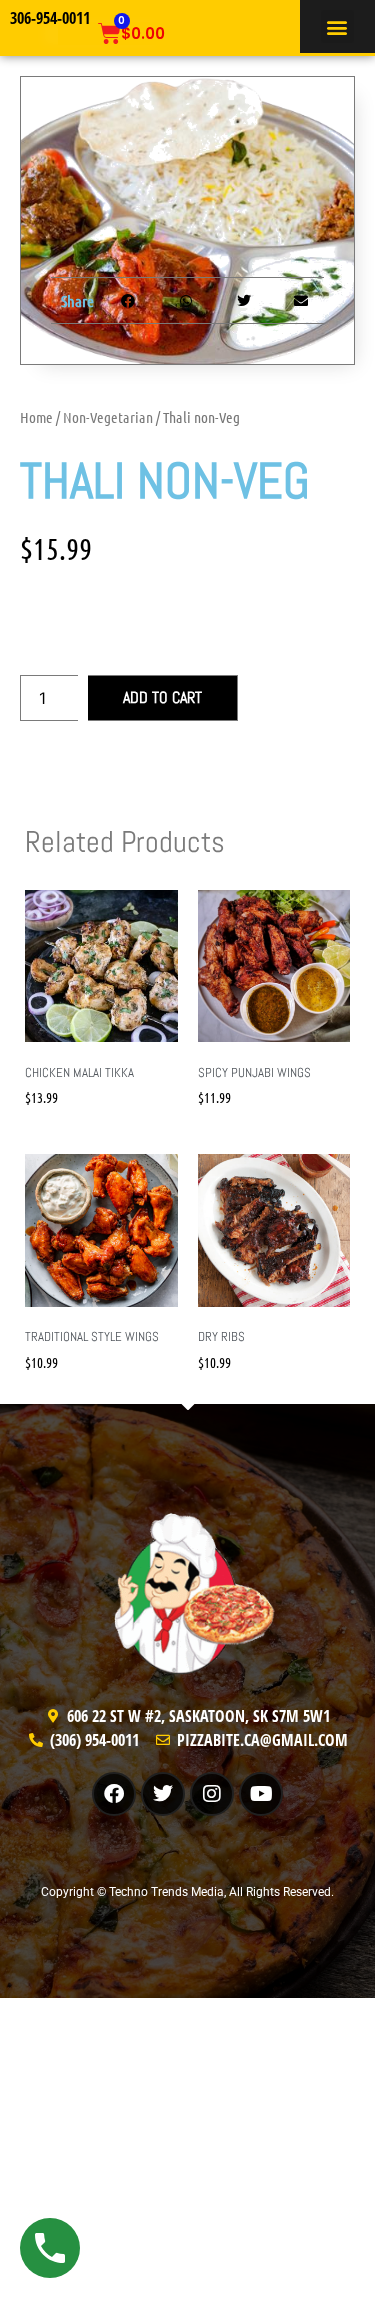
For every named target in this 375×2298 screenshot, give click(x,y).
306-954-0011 (50, 18)
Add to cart (162, 697)
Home (36, 417)
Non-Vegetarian (108, 417)
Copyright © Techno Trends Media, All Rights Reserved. (187, 1892)
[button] (337, 26)
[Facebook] (114, 1794)
